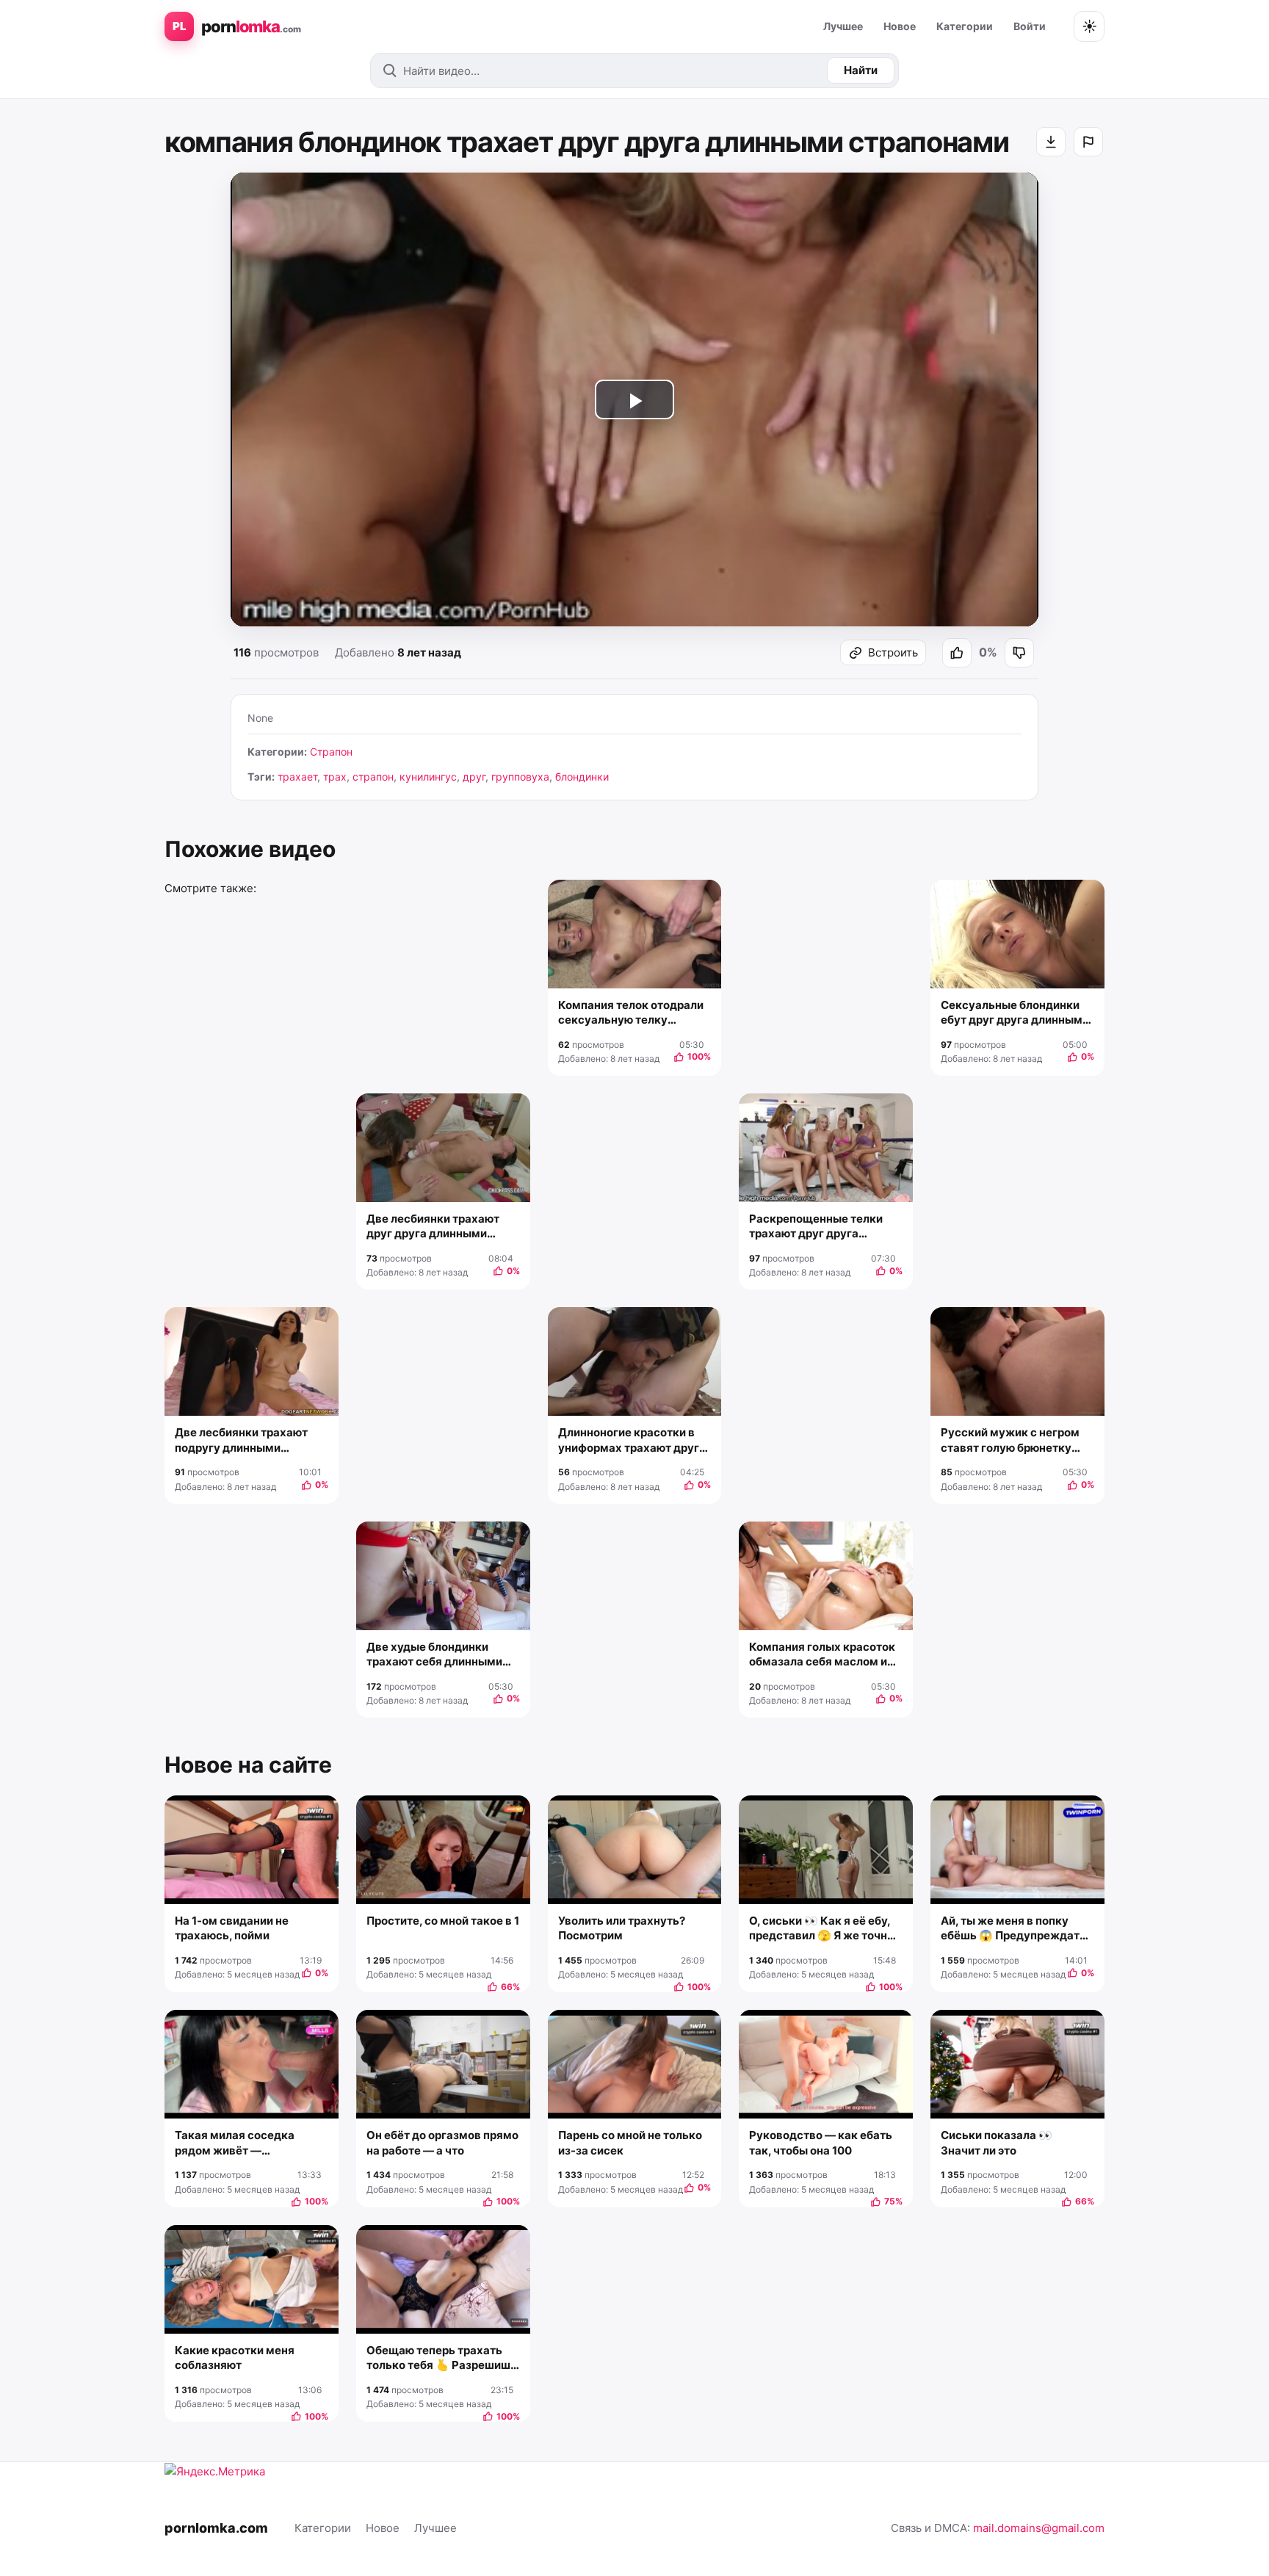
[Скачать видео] (1051, 142)
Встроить (893, 652)
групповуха (520, 777)
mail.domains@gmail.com (1039, 2528)
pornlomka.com (216, 2528)
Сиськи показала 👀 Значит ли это (997, 2142)
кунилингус (428, 777)
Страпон (331, 752)
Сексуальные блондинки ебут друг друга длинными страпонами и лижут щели (1015, 1013)
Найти (861, 70)
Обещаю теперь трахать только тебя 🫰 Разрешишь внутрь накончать (442, 2358)
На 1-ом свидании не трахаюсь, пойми (232, 1928)
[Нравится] (957, 653)
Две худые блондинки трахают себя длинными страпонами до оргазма (434, 1655)
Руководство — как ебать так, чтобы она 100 (821, 2142)
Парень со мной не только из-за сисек (630, 2142)
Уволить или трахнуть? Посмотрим (622, 1928)
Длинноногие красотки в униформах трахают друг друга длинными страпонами (629, 1440)
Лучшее (843, 26)
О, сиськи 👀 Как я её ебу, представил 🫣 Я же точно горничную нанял (821, 1929)
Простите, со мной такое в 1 (443, 1921)
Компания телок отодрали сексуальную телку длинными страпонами (631, 1013)
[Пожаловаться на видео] (1088, 142)
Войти (1030, 26)
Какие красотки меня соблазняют (235, 2358)
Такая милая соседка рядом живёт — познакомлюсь (235, 2143)
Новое (900, 26)
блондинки (582, 777)
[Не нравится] (1019, 653)
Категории (965, 26)
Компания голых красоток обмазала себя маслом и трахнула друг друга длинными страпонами (822, 1655)
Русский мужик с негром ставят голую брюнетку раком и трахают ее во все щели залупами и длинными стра (1014, 1440)
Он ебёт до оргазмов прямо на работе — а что (442, 2142)
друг (474, 777)
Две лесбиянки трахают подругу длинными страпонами (241, 1440)
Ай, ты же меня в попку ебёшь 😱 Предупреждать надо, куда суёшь (1013, 1929)
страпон (373, 777)
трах (335, 777)
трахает (297, 777)
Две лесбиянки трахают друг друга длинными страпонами (433, 1227)
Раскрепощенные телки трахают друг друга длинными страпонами (816, 1227)
